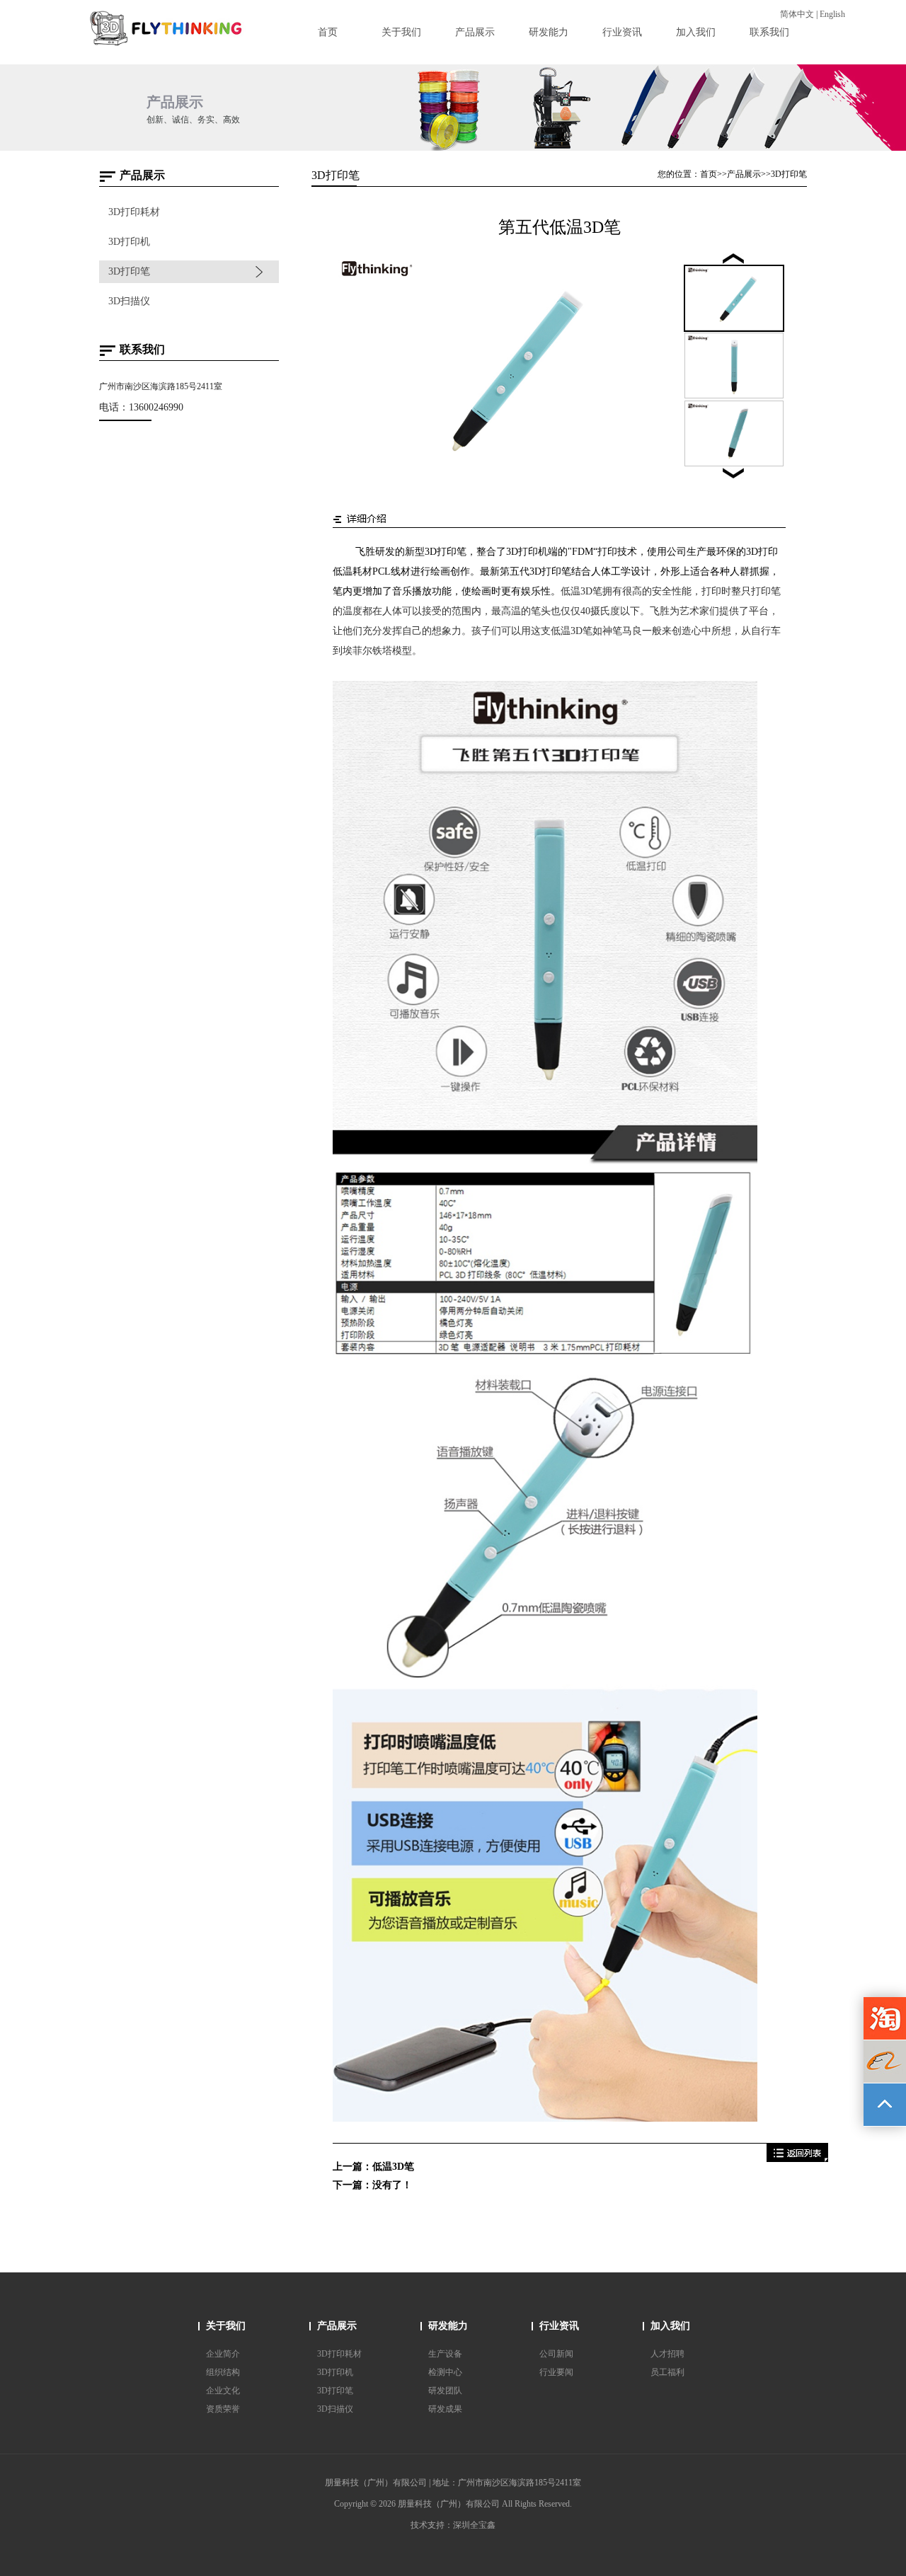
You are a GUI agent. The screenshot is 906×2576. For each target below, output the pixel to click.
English (832, 14)
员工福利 (667, 2372)
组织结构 (223, 2372)
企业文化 (223, 2391)
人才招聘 (667, 2354)
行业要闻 (556, 2372)
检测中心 (445, 2372)
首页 (709, 174)
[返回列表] (797, 2159)
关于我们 (226, 2326)
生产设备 (445, 2354)
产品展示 (744, 174)
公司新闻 (556, 2354)
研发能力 (448, 2326)
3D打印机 (129, 242)
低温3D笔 (393, 2167)
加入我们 (670, 2326)
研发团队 (445, 2391)
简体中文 (797, 14)
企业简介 (223, 2354)
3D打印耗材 (134, 212)
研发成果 (445, 2409)
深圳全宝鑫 (474, 2525)
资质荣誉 (223, 2409)
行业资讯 (559, 2326)
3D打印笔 (129, 271)
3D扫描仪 (129, 301)
